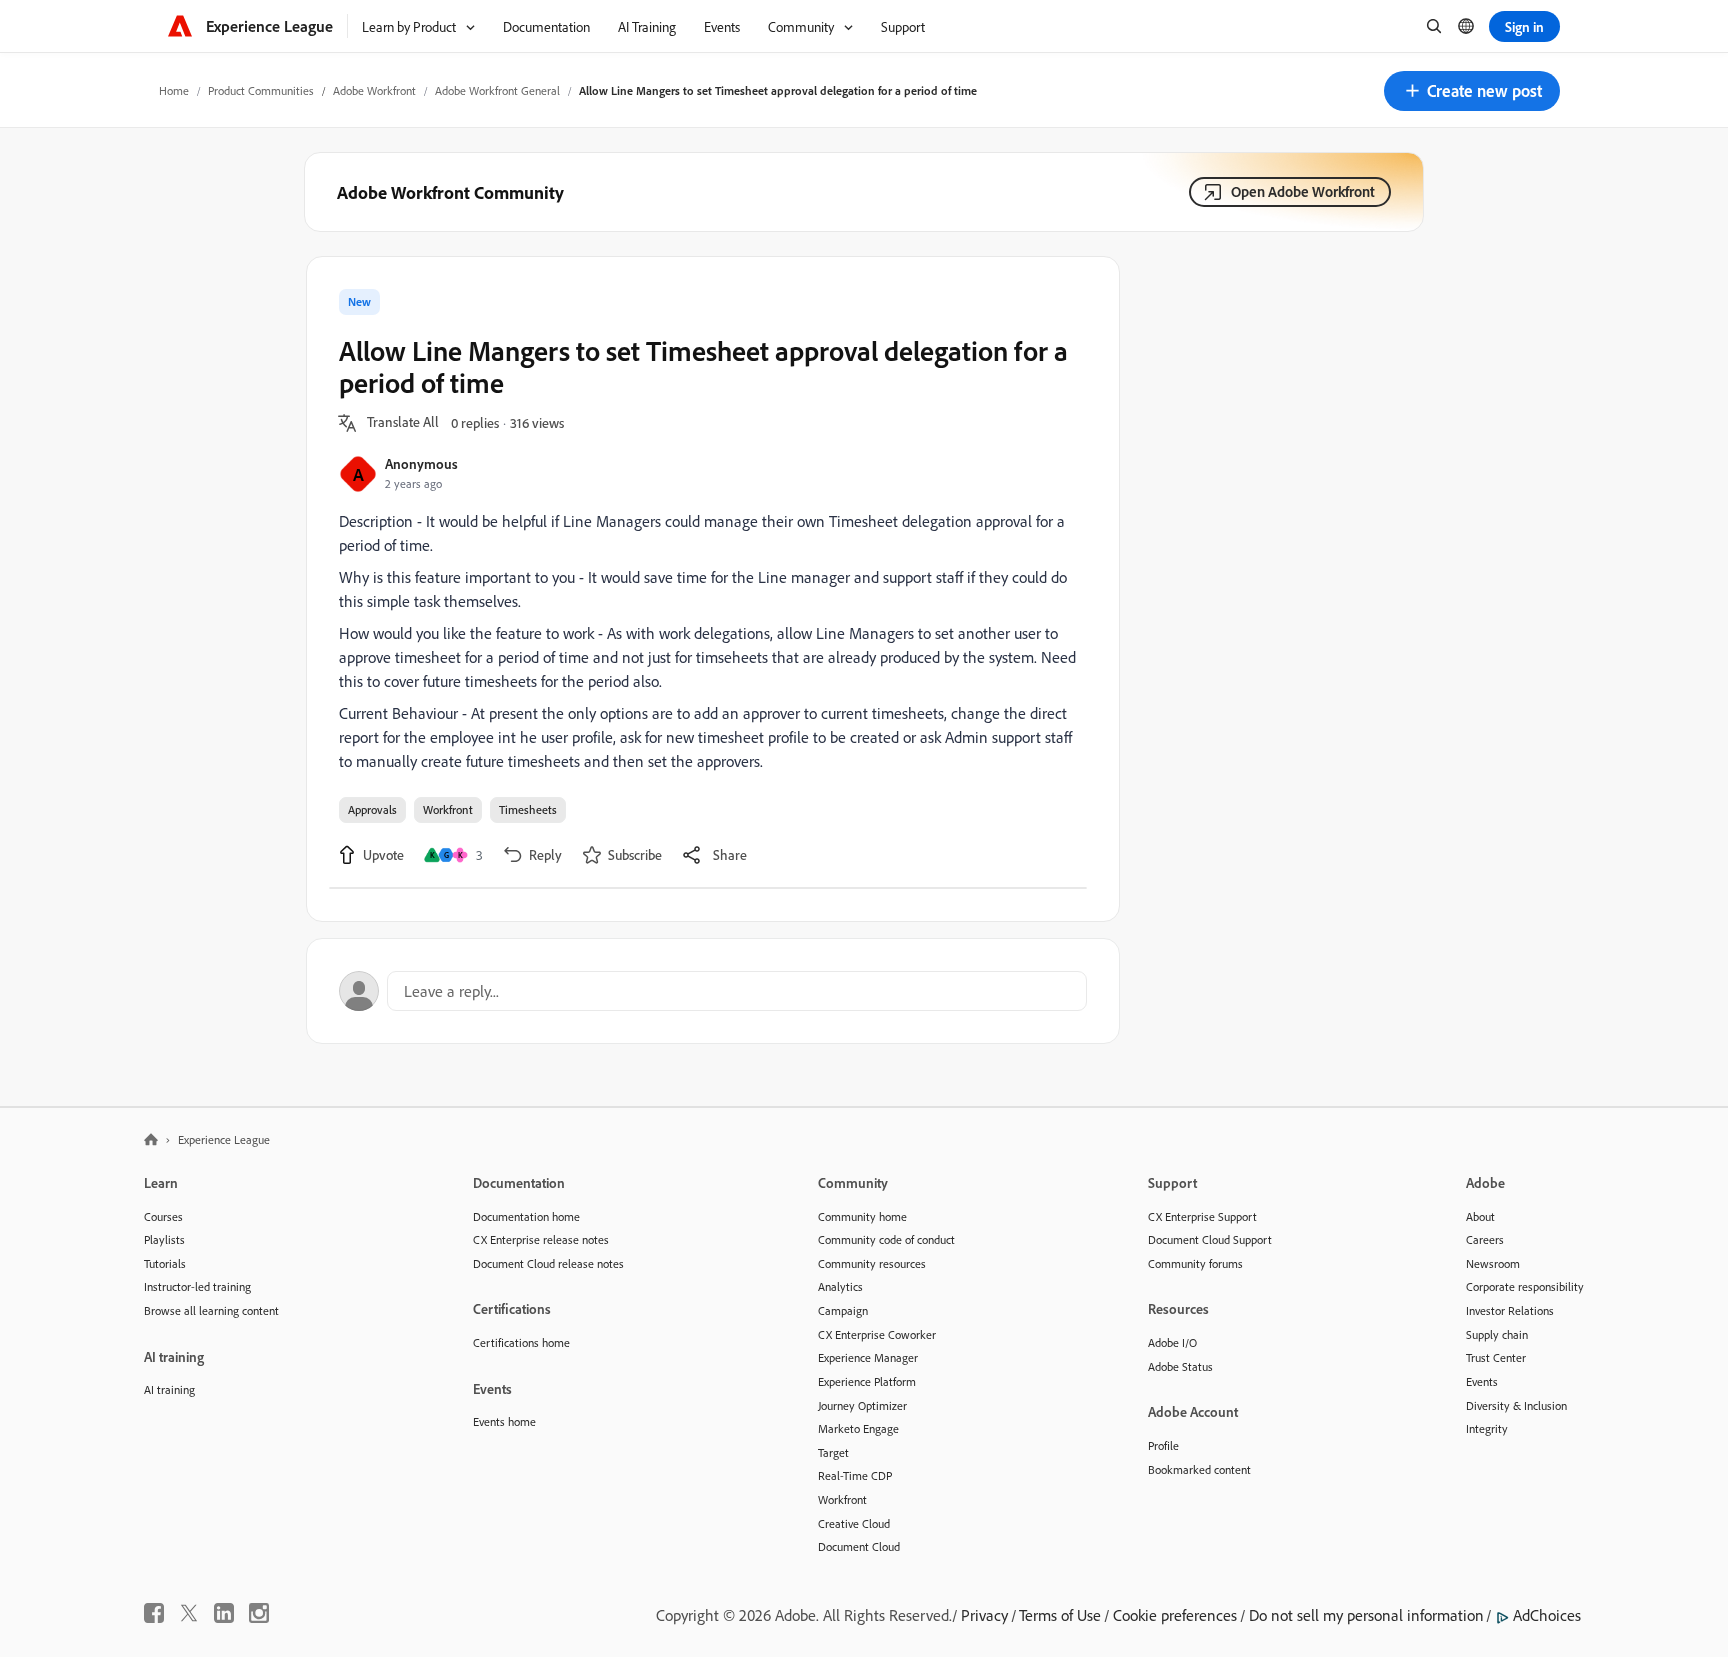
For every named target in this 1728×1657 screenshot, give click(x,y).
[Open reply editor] (713, 991)
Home (174, 90)
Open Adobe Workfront (1303, 191)
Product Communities (261, 90)
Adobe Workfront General (497, 90)
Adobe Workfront (374, 90)
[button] (1472, 91)
